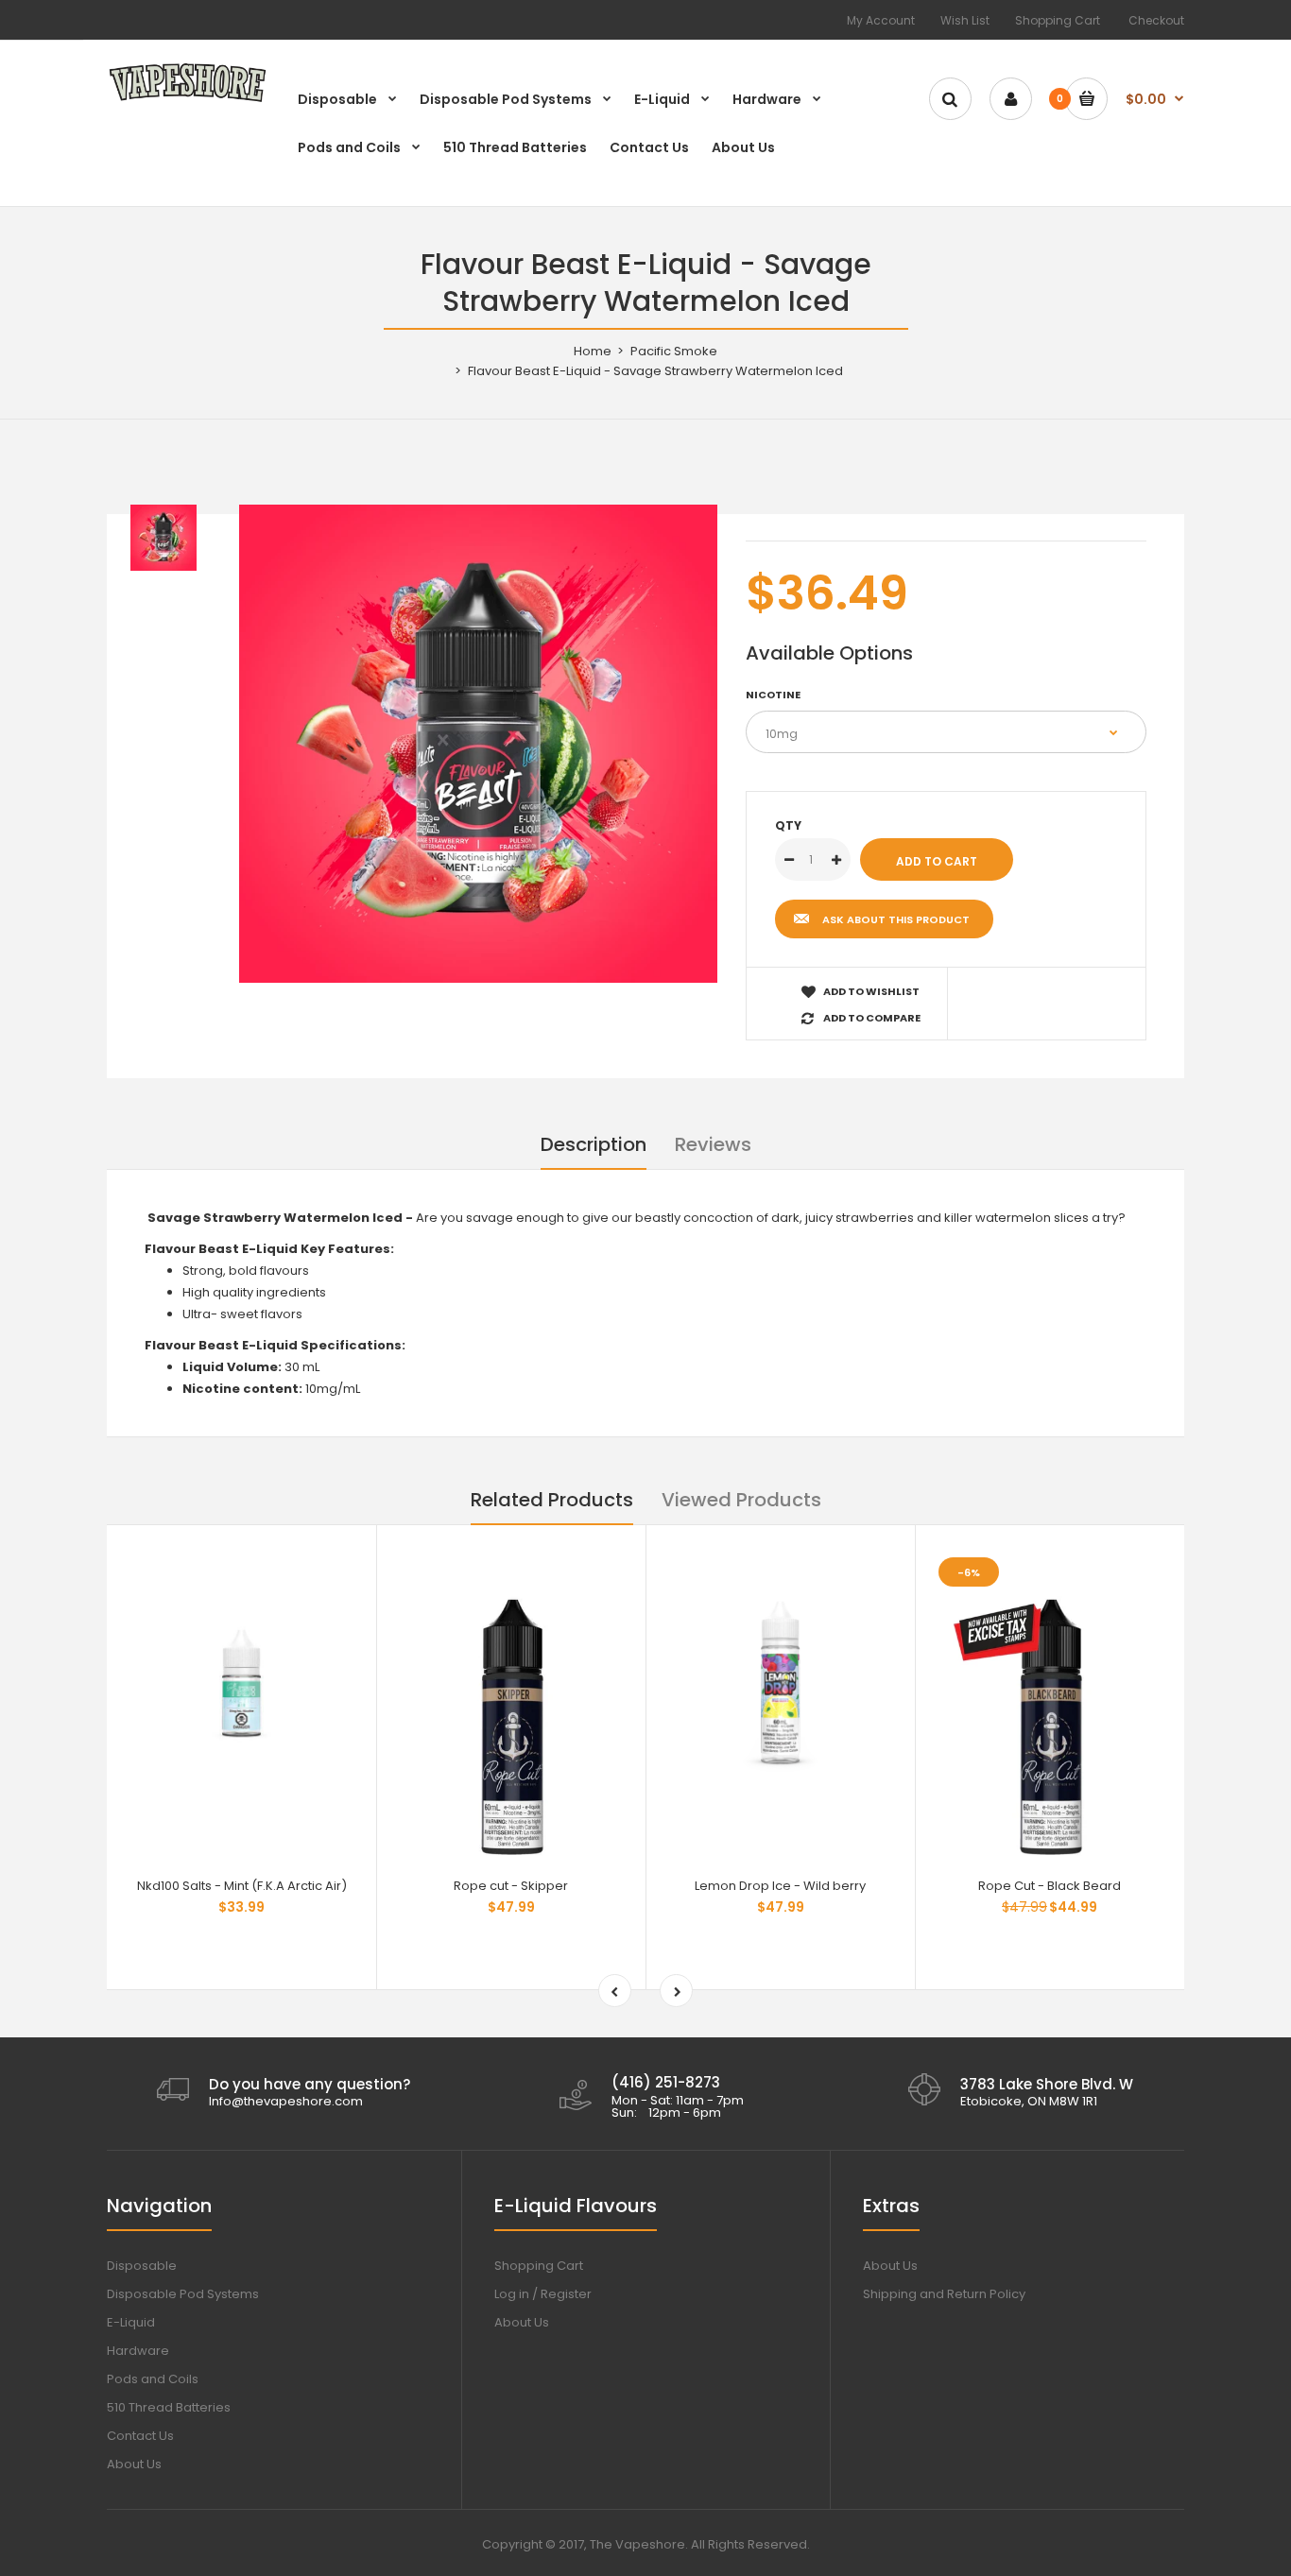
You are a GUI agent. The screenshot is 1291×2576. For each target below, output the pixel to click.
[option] (478, 744)
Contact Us (140, 2436)
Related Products (552, 1500)
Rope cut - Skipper (511, 1886)
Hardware (138, 2351)
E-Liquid (131, 2322)
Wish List (965, 20)
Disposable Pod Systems (183, 2294)
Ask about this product (896, 919)
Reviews (713, 1144)
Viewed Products (741, 1500)
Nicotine (773, 695)
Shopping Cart (1058, 20)
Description (594, 1144)
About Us (134, 2464)
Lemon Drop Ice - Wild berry (780, 1886)
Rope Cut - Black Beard (1050, 1886)
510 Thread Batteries (169, 2407)
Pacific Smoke (674, 351)
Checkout (1156, 20)
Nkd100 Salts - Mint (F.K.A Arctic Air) (242, 1886)
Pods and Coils (153, 2379)
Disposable (142, 2266)
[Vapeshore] (187, 101)
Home (593, 351)
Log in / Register (543, 2294)
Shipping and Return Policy (944, 2294)
